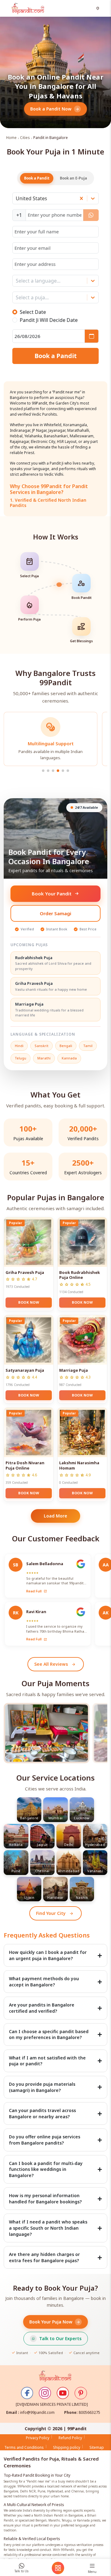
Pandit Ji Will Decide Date (49, 320)
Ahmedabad (69, 1871)
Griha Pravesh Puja (25, 1272)
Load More (55, 1516)
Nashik (82, 1897)
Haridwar (55, 1897)
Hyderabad (95, 1844)
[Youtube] (63, 2393)
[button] (99, 9)
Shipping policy (67, 2447)
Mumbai (56, 1818)
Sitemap (97, 2447)
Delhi (69, 1844)
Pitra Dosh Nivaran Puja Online (25, 1465)
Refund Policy (70, 2438)
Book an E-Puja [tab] (73, 178)
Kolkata (16, 1844)
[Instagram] (45, 2393)
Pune (16, 1871)
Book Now (29, 1302)
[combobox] (16, 198)
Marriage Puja (74, 1370)
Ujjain (29, 1897)
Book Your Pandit (52, 894)
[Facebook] (27, 2393)
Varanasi (95, 1871)
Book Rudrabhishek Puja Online (80, 1275)
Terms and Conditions (24, 2447)
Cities (25, 138)
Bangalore (29, 1818)
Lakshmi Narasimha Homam (79, 1465)
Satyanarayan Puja (25, 1370)
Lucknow (82, 1818)
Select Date (33, 312)
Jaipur (42, 1844)
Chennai (42, 1871)
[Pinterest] (81, 2393)
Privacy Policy (38, 2438)
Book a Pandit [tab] (37, 178)
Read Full (37, 1591)
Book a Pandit (56, 356)
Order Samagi (55, 913)
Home (11, 138)
